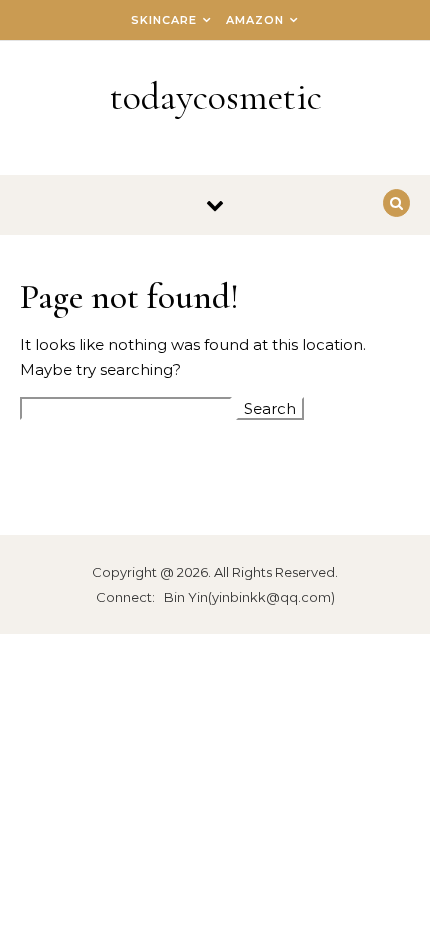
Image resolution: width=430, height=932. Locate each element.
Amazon (255, 20)
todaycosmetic (216, 97)
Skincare (164, 20)
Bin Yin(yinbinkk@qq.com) (249, 597)
